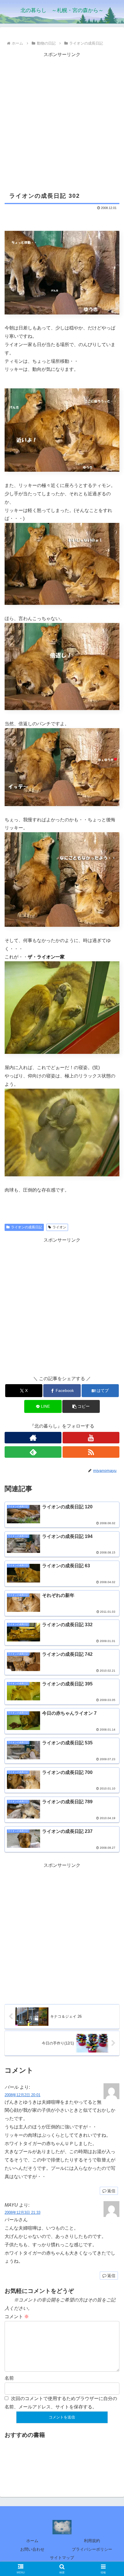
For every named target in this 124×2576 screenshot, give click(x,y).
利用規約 (92, 2541)
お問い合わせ (32, 2549)
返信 (111, 2191)
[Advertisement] (62, 121)
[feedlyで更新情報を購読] (33, 1452)
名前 (9, 2378)
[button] (81, 1406)
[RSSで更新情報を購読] (91, 1452)
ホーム (32, 2541)
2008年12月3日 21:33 (22, 2212)
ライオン (59, 1227)
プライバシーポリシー (92, 2549)
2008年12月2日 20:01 (22, 2095)
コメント (17, 2317)
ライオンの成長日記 (27, 1227)
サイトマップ (62, 2558)
